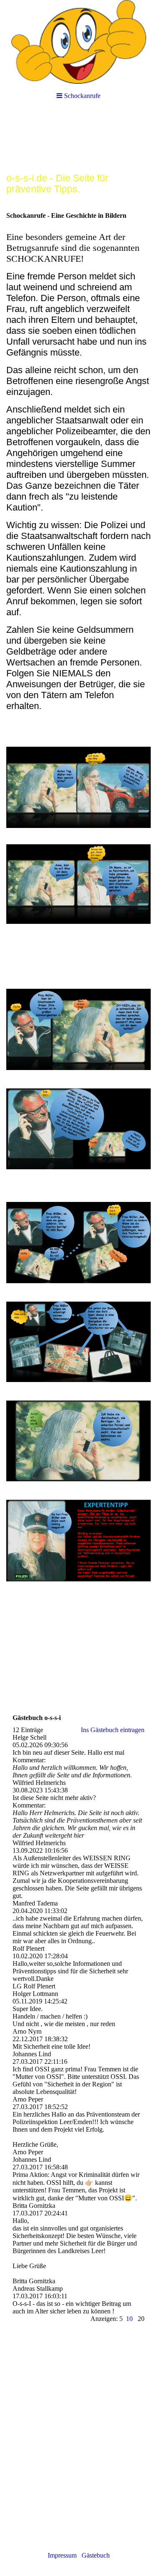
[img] (78, 42)
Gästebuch (96, 2555)
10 (129, 2319)
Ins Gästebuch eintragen (113, 1730)
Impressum (64, 2555)
